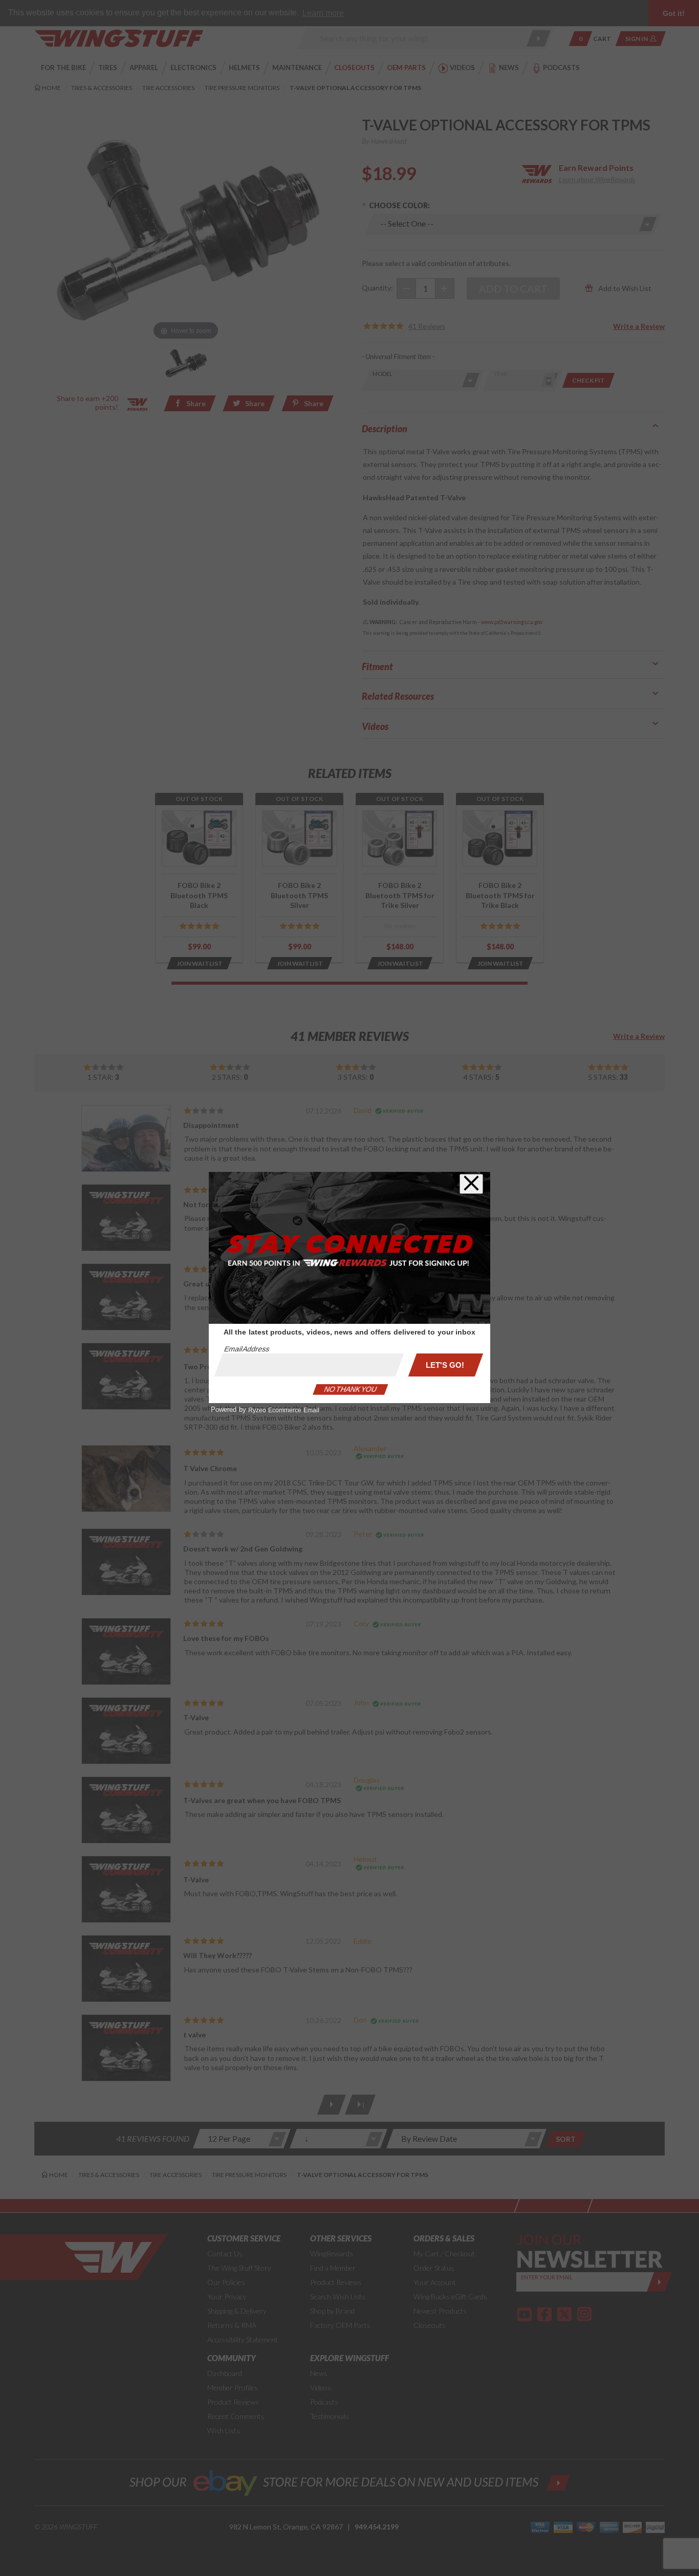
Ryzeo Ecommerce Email (284, 1410)
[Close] (471, 1184)
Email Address (247, 1349)
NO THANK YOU (351, 1389)
